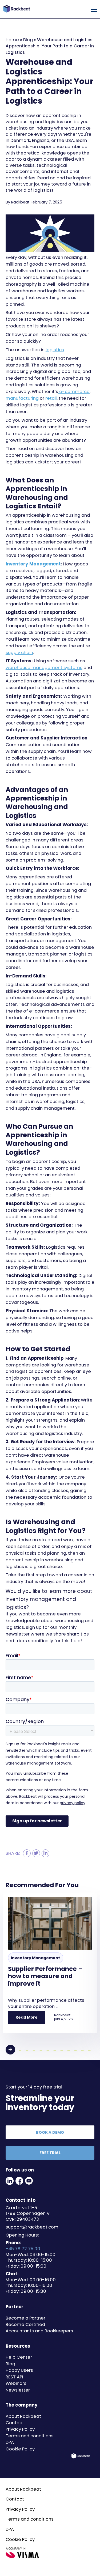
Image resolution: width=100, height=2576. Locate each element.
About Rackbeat (23, 2416)
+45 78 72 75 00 (23, 2249)
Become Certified (25, 2324)
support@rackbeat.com (32, 2227)
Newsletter (18, 2390)
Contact (15, 2423)
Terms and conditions (30, 2436)
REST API (14, 2377)
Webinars (16, 2383)
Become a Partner (25, 2318)
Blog (28, 40)
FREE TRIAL (50, 2153)
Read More (27, 2017)
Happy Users (19, 2370)
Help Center (19, 2357)
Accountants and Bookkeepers (39, 2331)
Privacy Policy (20, 2429)
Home (12, 40)
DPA (10, 2442)
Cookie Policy (20, 2449)
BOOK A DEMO (50, 2132)
